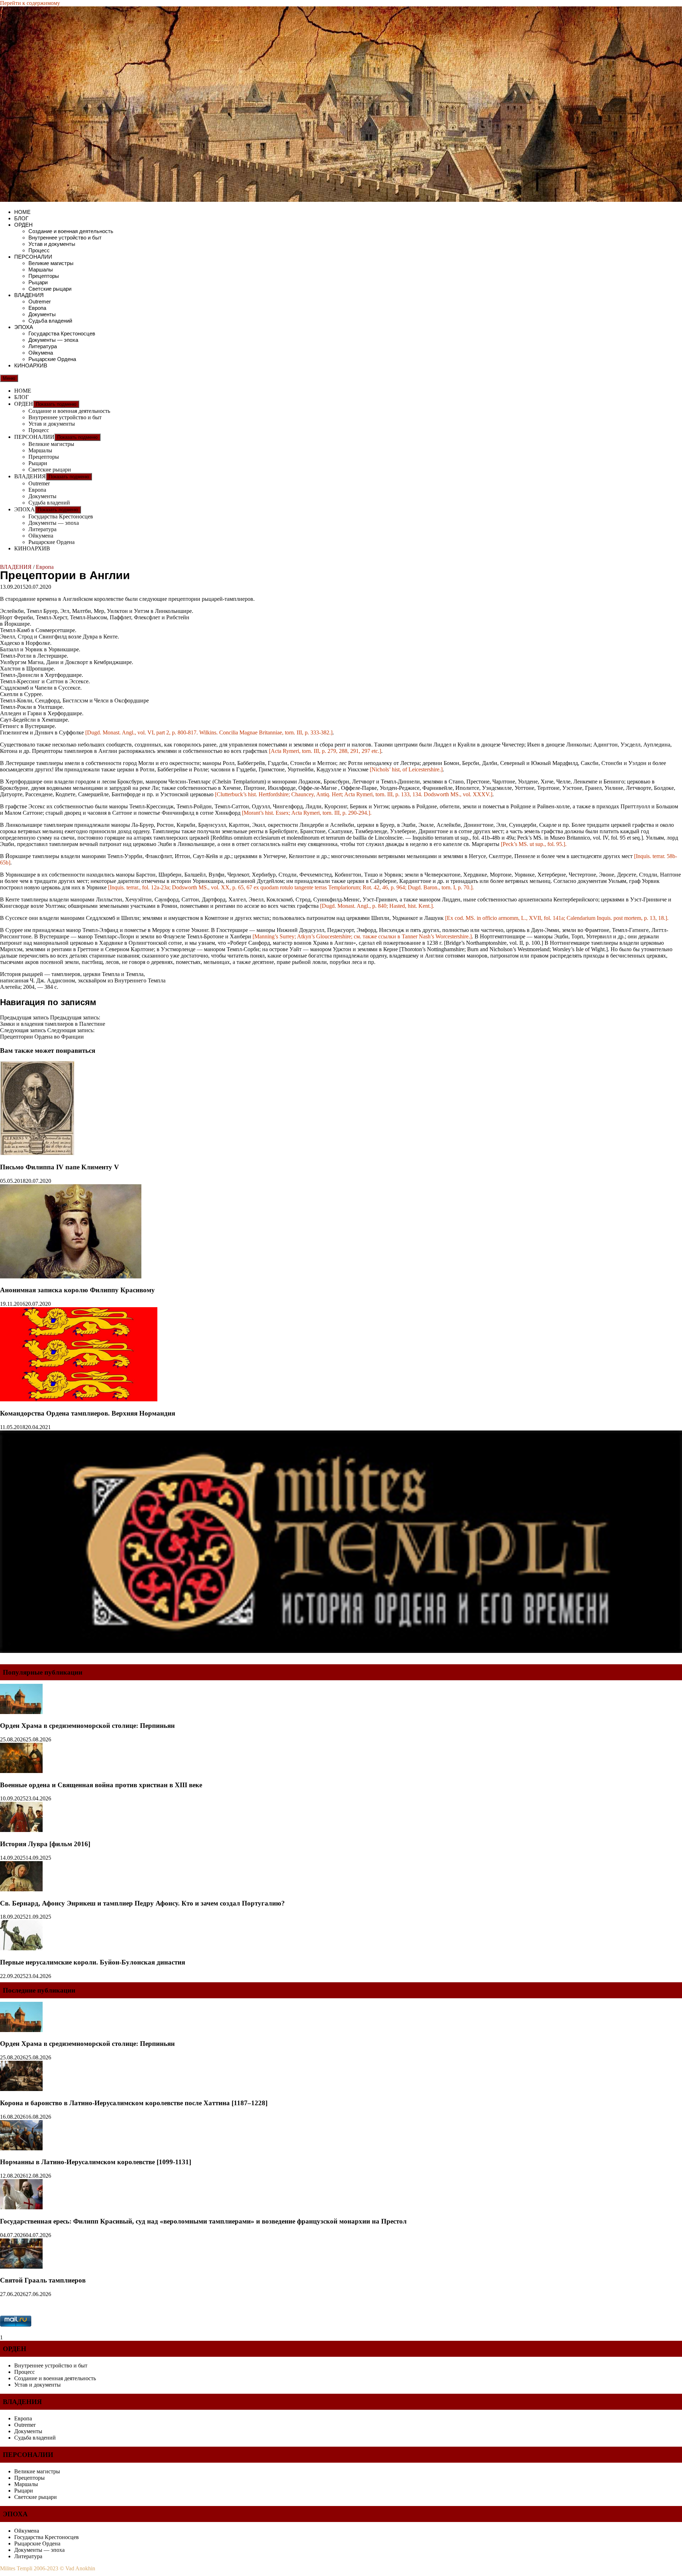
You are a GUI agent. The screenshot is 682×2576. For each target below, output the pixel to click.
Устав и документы (52, 244)
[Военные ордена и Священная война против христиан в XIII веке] (21, 1771)
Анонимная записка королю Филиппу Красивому (77, 1290)
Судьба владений (50, 321)
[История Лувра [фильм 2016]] (21, 1830)
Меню (9, 378)
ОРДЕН (23, 225)
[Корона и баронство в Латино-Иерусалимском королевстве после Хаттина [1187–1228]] (21, 2089)
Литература (43, 346)
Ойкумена (41, 353)
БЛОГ (21, 218)
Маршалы (41, 270)
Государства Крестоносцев (62, 333)
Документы (42, 314)
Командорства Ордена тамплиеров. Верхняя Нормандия (88, 1413)
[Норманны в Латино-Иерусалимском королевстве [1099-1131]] (21, 2148)
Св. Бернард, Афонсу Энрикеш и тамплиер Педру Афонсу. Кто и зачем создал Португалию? (142, 1903)
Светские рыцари (50, 289)
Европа (37, 308)
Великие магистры (51, 263)
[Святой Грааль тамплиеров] (21, 2267)
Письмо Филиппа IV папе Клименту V (59, 1167)
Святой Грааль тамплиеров (43, 2280)
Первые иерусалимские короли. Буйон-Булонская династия (93, 1962)
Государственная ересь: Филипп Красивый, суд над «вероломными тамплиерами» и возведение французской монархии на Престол (203, 2221)
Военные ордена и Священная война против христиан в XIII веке (101, 1785)
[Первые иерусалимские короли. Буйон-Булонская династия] (21, 1948)
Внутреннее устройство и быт (65, 238)
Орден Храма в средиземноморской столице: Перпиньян (87, 1726)
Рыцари (38, 282)
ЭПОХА (24, 327)
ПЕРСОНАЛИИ (33, 257)
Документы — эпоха (53, 340)
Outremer (40, 301)
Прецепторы (44, 276)
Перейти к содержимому (30, 3)
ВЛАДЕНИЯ (29, 295)
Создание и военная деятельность (71, 231)
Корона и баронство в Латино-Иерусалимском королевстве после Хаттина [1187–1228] (134, 2103)
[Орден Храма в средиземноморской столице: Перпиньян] (21, 1712)
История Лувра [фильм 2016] (45, 1844)
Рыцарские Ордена (52, 359)
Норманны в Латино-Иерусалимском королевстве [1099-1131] (96, 2162)
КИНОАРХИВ (31, 365)
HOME (22, 212)
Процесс (39, 250)
